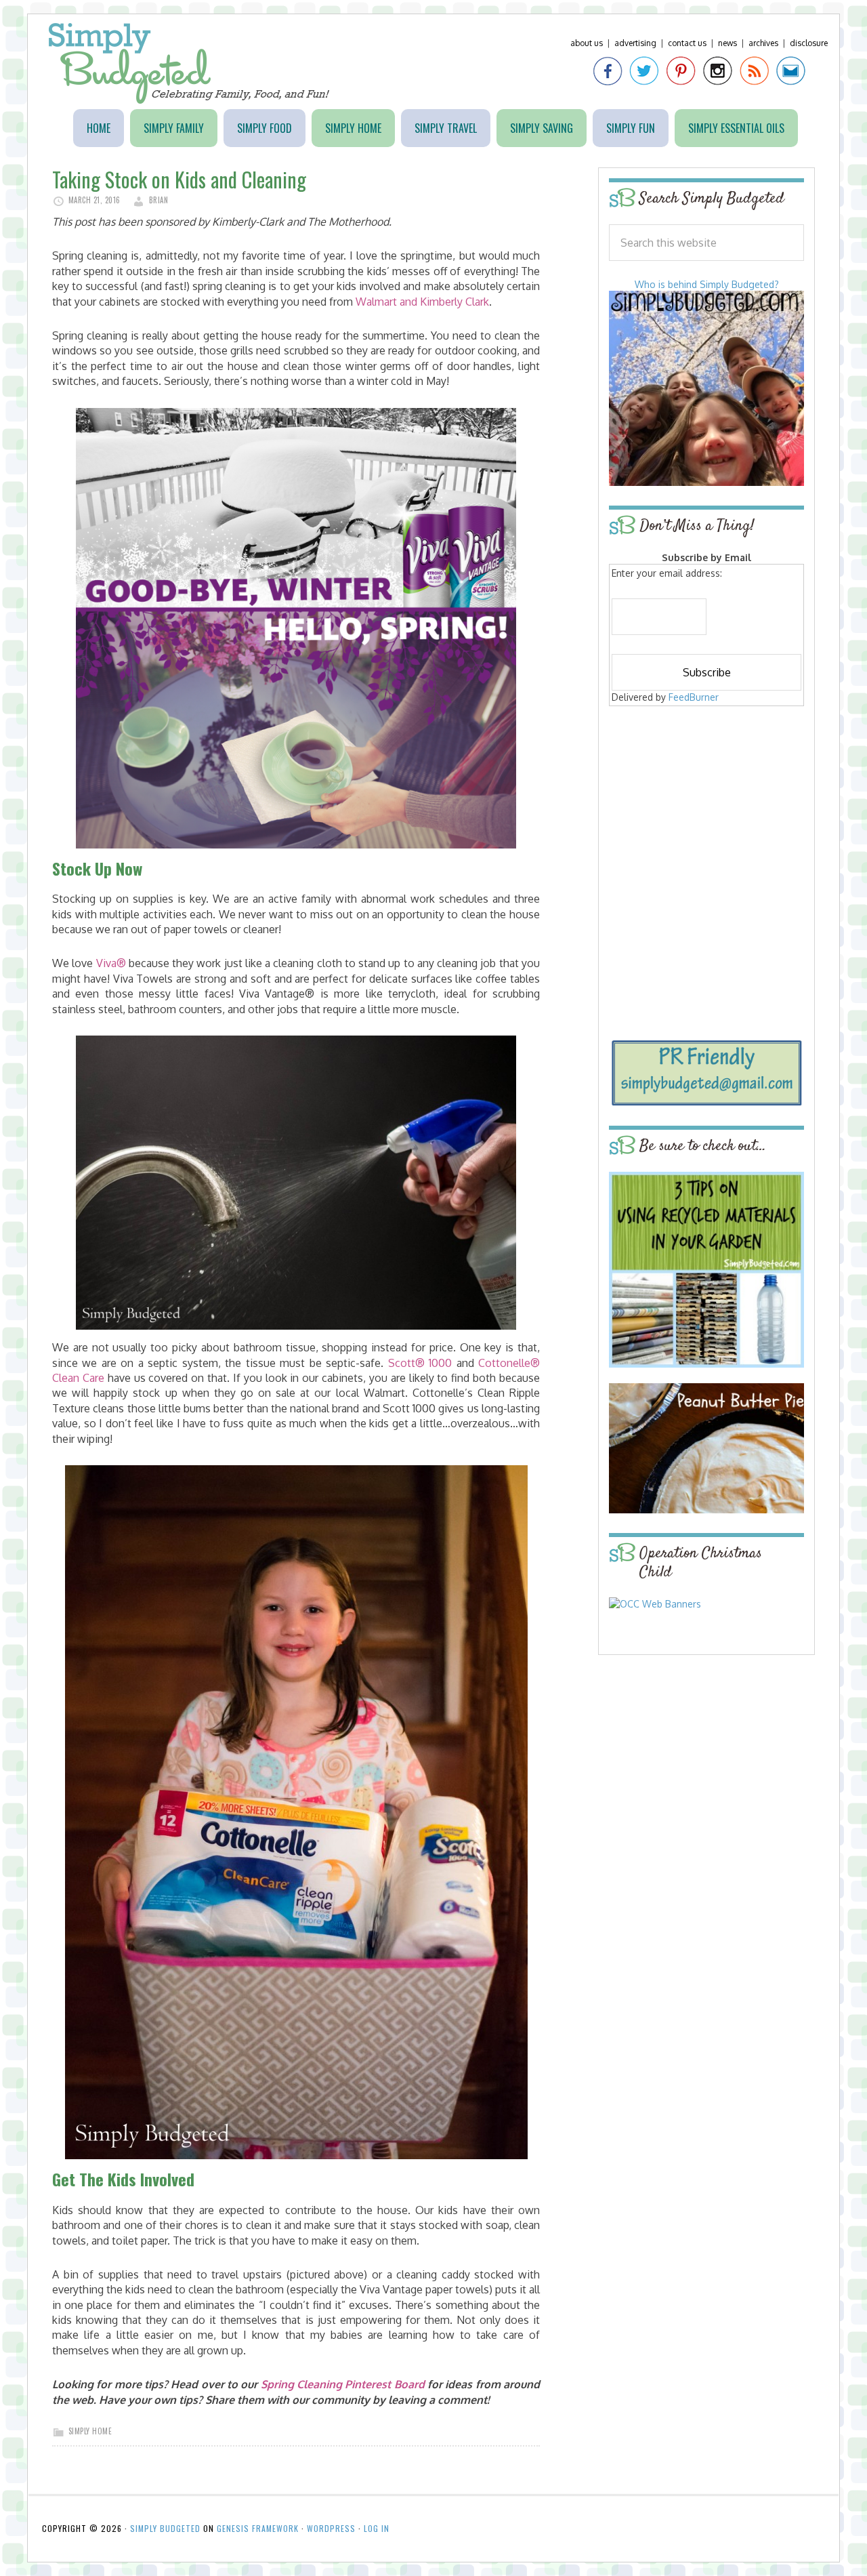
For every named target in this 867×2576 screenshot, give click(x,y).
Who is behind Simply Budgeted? (707, 284)
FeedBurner (694, 697)
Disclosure (809, 43)
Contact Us (687, 43)
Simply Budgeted (189, 63)
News (727, 43)
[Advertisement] (706, 808)
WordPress (331, 2528)
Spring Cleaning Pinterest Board (343, 2384)
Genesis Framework (258, 2528)
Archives (763, 43)
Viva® (111, 963)
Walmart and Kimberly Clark (422, 302)
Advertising (635, 43)
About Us (587, 43)
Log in (377, 2528)
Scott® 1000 (420, 1363)
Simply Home (90, 2431)
